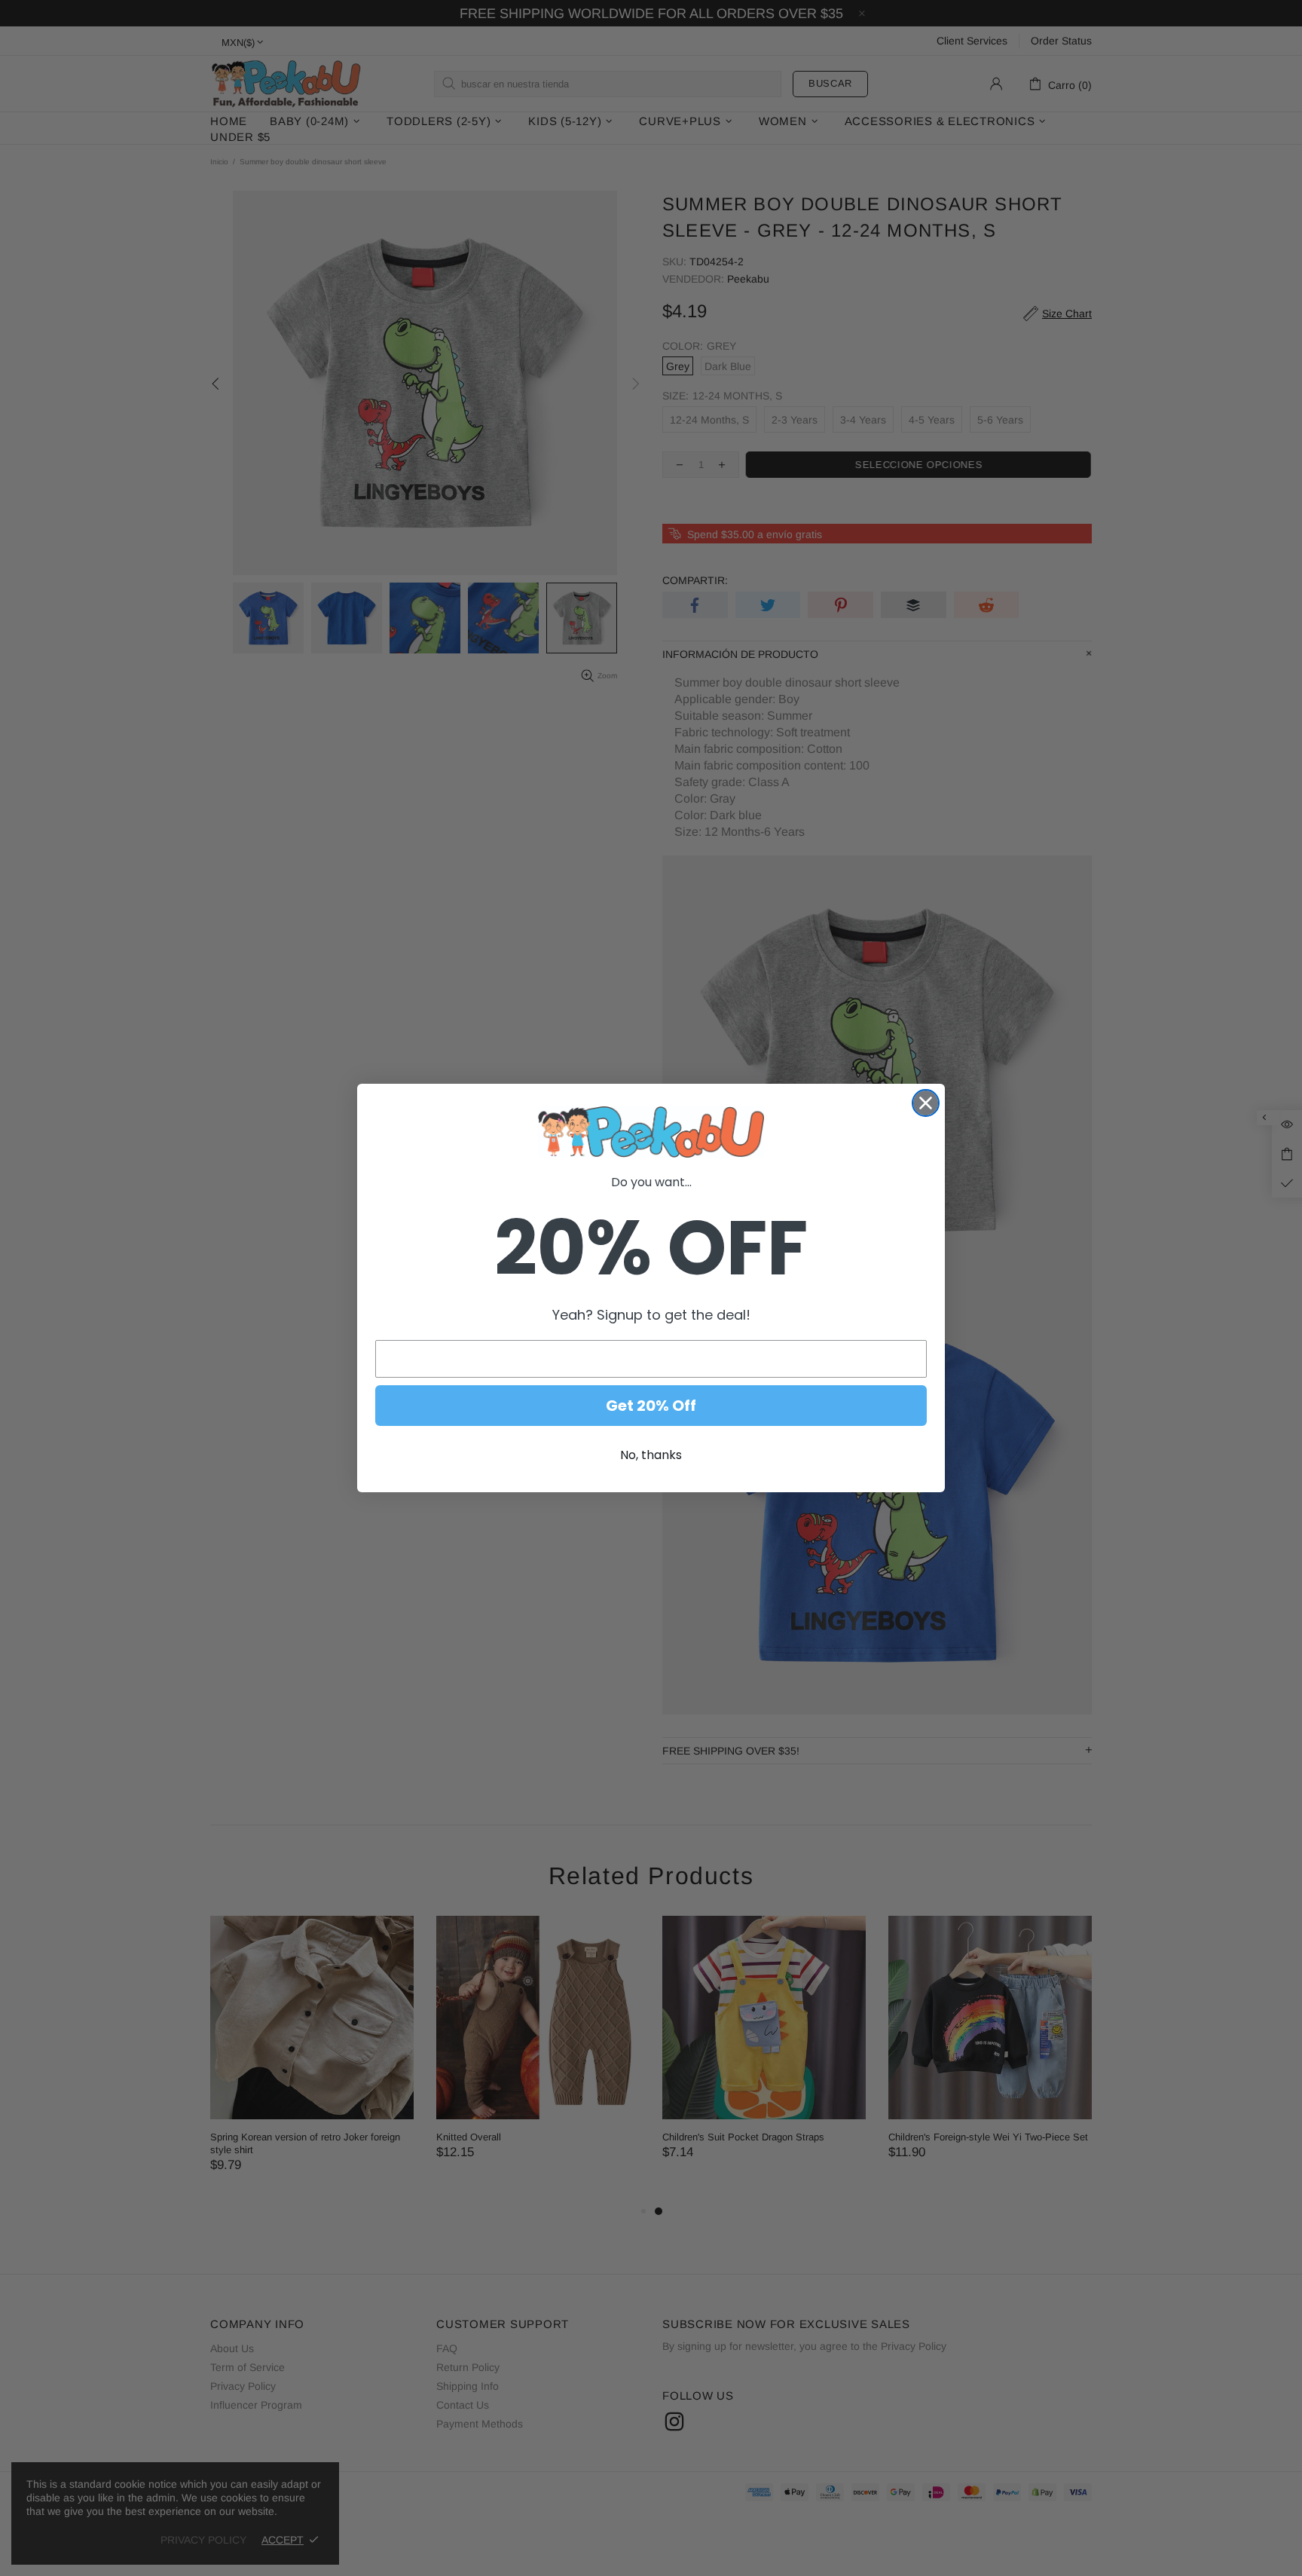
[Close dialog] (926, 1103)
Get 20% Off (651, 1406)
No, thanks (651, 1455)
